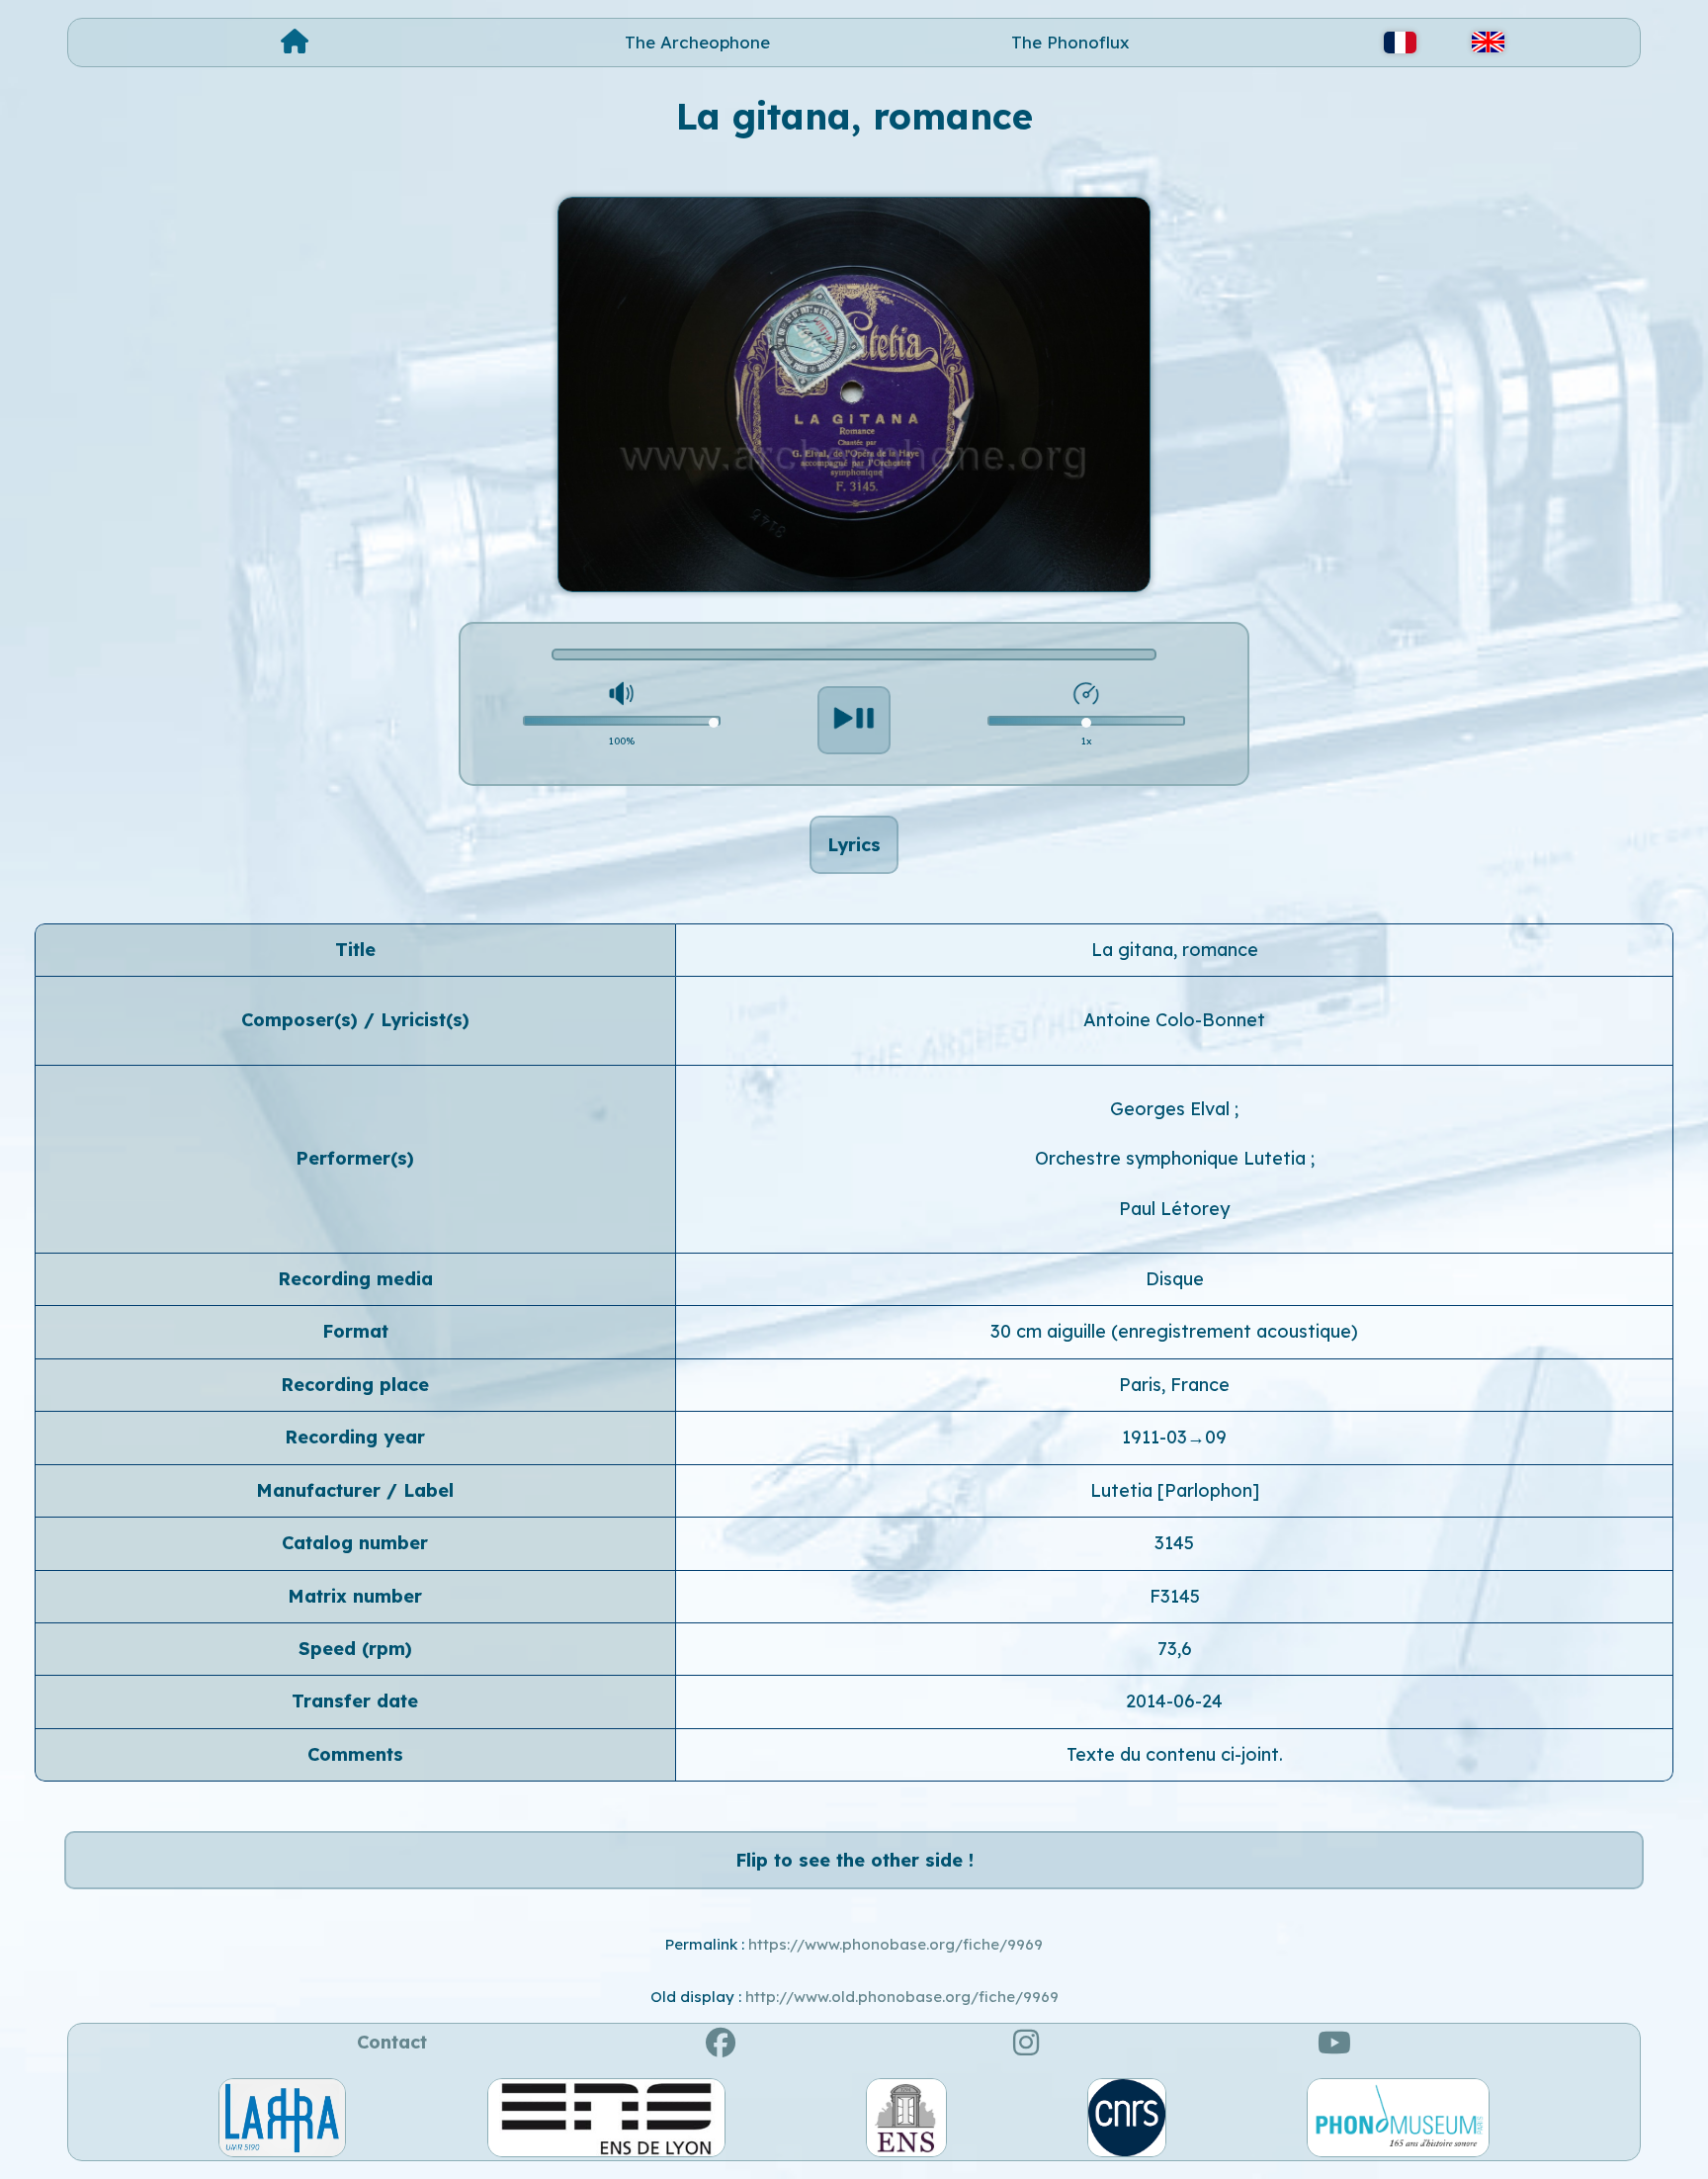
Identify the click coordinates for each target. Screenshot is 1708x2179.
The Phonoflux (1070, 42)
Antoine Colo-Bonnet (1174, 1020)
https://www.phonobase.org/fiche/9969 (896, 1944)
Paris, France (1174, 1385)
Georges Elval (1172, 1109)
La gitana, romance (1175, 950)
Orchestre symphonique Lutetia (1173, 1158)
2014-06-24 (1174, 1701)
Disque (1175, 1279)
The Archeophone (697, 42)
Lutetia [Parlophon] (1175, 1490)
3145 (1174, 1543)
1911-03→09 (1174, 1437)
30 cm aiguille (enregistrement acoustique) (1174, 1331)
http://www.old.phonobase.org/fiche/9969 (902, 1997)
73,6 (1175, 1649)
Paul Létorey (1174, 1209)
